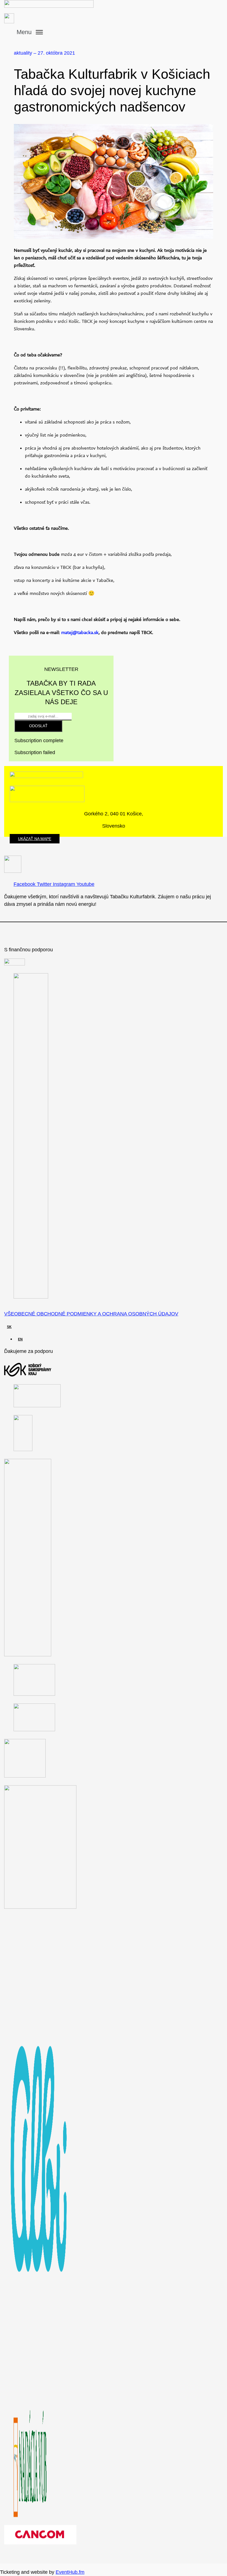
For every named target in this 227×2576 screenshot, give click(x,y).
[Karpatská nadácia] (25, 1776)
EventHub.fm (70, 2572)
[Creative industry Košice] (34, 1694)
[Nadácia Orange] (28, 1655)
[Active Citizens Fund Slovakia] (31, 1297)
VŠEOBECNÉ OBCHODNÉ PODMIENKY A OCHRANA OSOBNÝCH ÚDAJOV (91, 1314)
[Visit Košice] (23, 1449)
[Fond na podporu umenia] (15, 964)
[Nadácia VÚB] (30, 2516)
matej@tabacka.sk (80, 632)
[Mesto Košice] (37, 1406)
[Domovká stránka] (91, 4)
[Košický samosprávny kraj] (28, 1375)
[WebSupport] (34, 1730)
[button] (31, 32)
